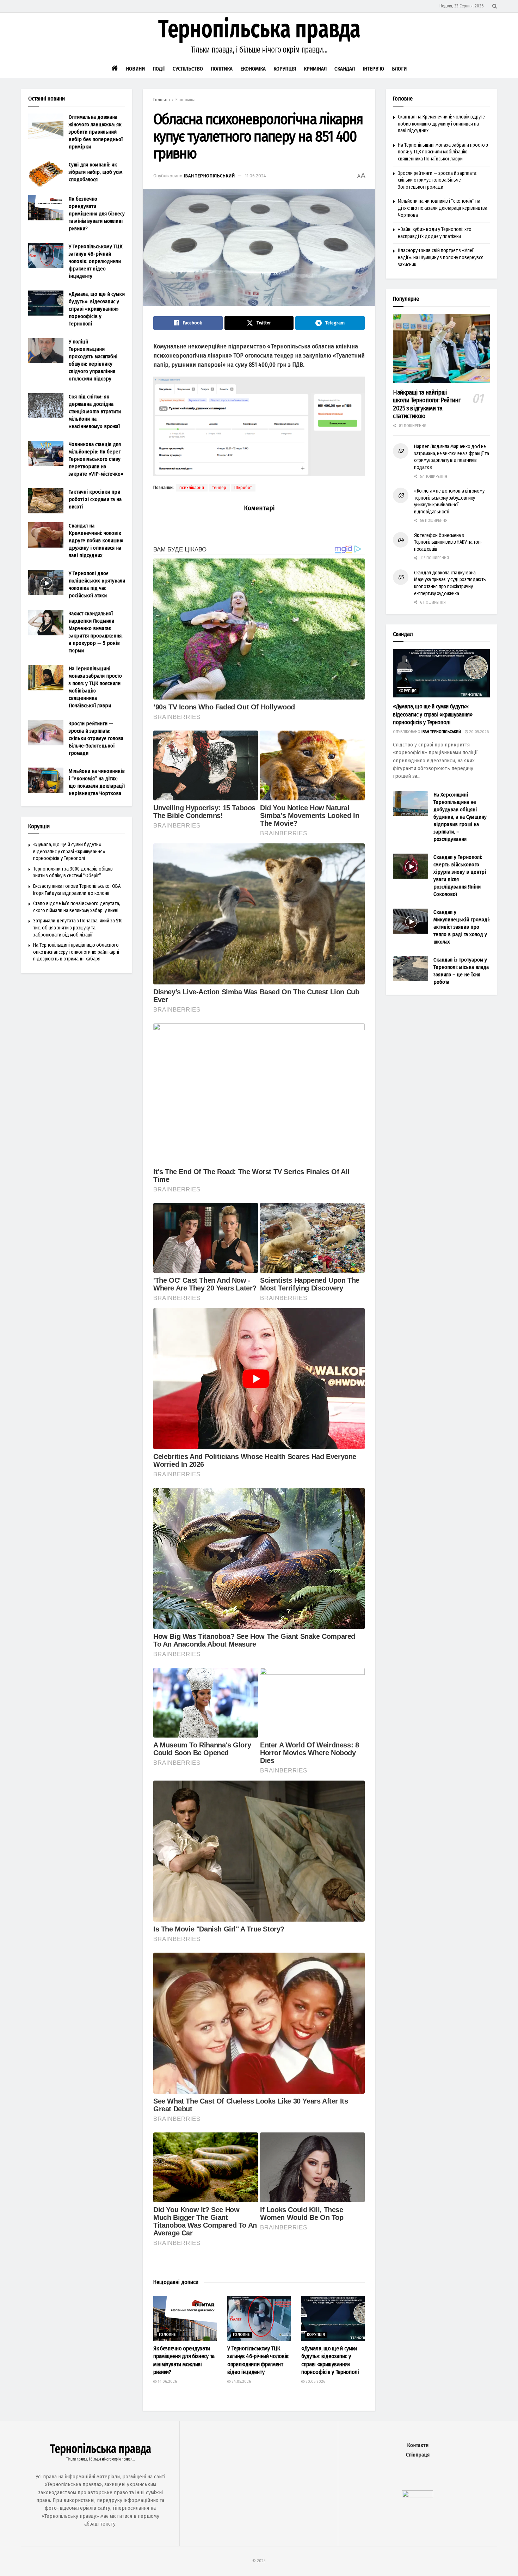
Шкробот (243, 488)
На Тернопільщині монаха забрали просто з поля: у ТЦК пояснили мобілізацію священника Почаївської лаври (443, 152)
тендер (219, 488)
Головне (167, 2335)
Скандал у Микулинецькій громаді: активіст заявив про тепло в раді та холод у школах (462, 927)
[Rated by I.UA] (418, 2495)
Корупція (285, 69)
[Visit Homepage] (259, 36)
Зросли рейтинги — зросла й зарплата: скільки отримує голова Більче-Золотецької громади (96, 738)
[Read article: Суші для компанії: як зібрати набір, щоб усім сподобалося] (46, 174)
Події (159, 69)
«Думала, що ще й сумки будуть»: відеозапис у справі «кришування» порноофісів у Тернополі (97, 309)
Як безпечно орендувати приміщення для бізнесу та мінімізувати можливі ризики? (97, 214)
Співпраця (418, 2455)
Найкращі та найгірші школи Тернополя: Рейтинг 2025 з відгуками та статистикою (427, 404)
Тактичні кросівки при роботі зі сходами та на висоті (95, 499)
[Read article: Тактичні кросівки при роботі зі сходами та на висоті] (46, 501)
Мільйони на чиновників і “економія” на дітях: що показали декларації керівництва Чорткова (443, 208)
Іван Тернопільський (209, 176)
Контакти (418, 2445)
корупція (316, 2335)
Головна (162, 100)
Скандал (345, 69)
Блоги (399, 69)
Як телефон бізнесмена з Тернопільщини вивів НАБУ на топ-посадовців (448, 542)
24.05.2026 (241, 2382)
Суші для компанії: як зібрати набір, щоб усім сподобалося (96, 172)
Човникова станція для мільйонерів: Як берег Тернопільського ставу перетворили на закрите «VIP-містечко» (96, 459)
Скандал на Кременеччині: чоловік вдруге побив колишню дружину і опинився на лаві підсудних (96, 541)
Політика (222, 69)
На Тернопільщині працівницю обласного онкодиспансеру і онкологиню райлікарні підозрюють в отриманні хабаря (76, 952)
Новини (135, 69)
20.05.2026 (315, 2382)
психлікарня (192, 488)
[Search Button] (495, 6)
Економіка (253, 69)
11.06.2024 (255, 176)
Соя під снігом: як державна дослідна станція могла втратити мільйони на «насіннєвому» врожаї (95, 411)
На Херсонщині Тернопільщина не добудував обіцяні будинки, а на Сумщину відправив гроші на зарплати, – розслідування (460, 817)
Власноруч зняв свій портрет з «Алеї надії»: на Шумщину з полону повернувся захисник (441, 257)
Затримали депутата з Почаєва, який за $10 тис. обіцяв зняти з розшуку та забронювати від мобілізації (78, 928)
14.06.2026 (167, 2382)
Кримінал (315, 69)
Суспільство (188, 69)
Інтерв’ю (373, 69)
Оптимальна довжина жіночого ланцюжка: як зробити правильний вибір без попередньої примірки (96, 132)
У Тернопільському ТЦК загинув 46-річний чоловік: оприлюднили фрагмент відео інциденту (95, 261)
